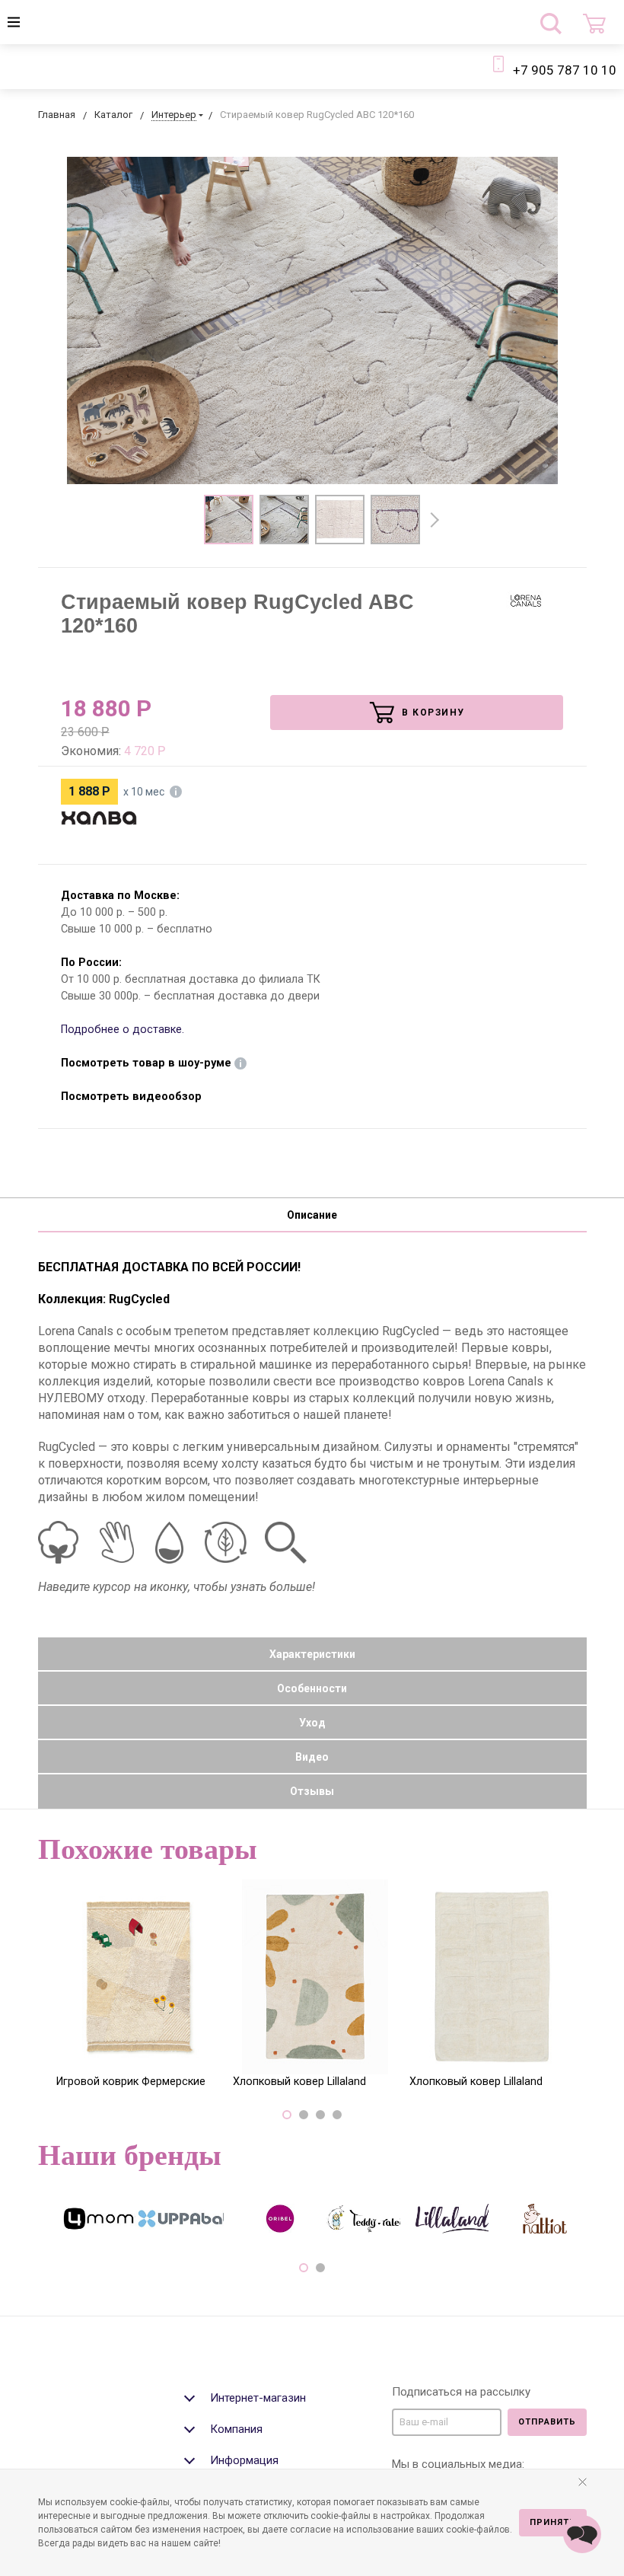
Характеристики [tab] (312, 1654)
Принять (553, 2522)
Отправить (547, 2422)
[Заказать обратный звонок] (582, 2534)
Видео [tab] (312, 1757)
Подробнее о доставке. (123, 1030)
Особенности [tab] (312, 1688)
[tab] (282, 2396)
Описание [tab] (312, 1215)
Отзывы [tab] (312, 1791)
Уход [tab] (312, 1723)
